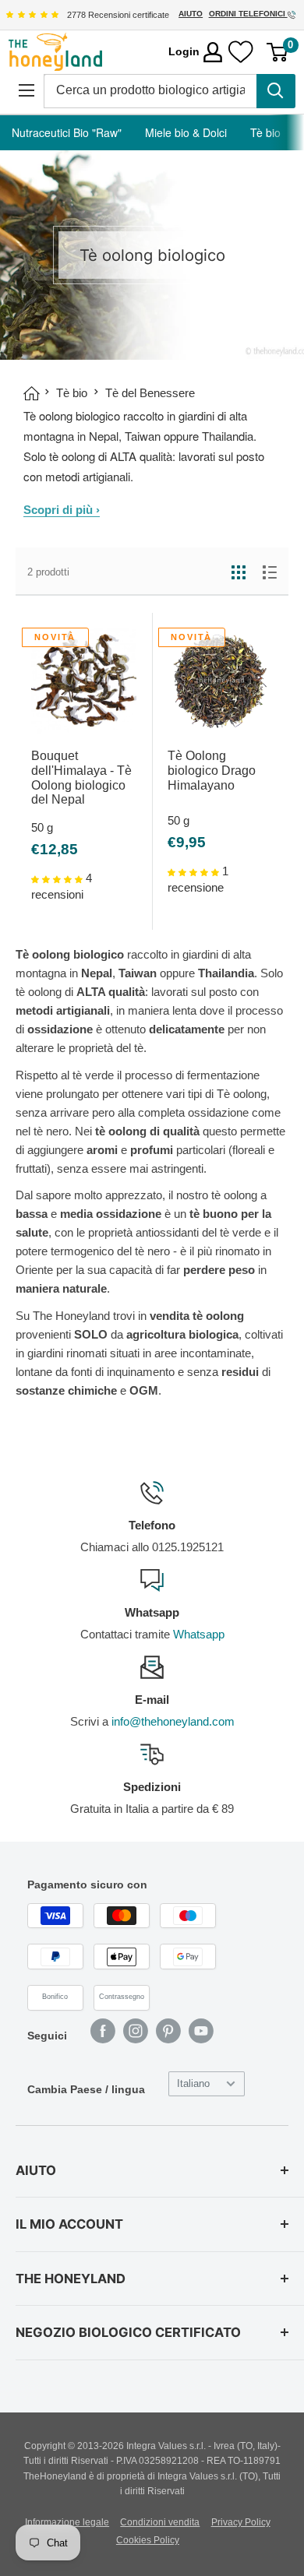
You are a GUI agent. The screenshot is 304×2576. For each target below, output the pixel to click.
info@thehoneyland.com (173, 1721)
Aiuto (191, 14)
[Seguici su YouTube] (201, 2031)
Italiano (193, 2083)
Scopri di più (62, 510)
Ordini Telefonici (248, 14)
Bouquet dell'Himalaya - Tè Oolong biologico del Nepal (81, 778)
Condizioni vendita (160, 2522)
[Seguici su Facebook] (103, 2031)
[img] (32, 15)
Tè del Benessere (150, 393)
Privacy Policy (241, 2522)
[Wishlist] (241, 52)
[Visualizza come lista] (270, 572)
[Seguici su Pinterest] (168, 2031)
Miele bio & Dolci (186, 132)
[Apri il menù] (26, 90)
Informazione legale (67, 2522)
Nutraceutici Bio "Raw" (67, 132)
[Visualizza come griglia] (239, 572)
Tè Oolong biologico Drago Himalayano (212, 771)
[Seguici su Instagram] (136, 2031)
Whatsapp (199, 1634)
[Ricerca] (276, 91)
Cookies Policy (148, 2540)
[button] (58, 878)
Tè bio (265, 132)
